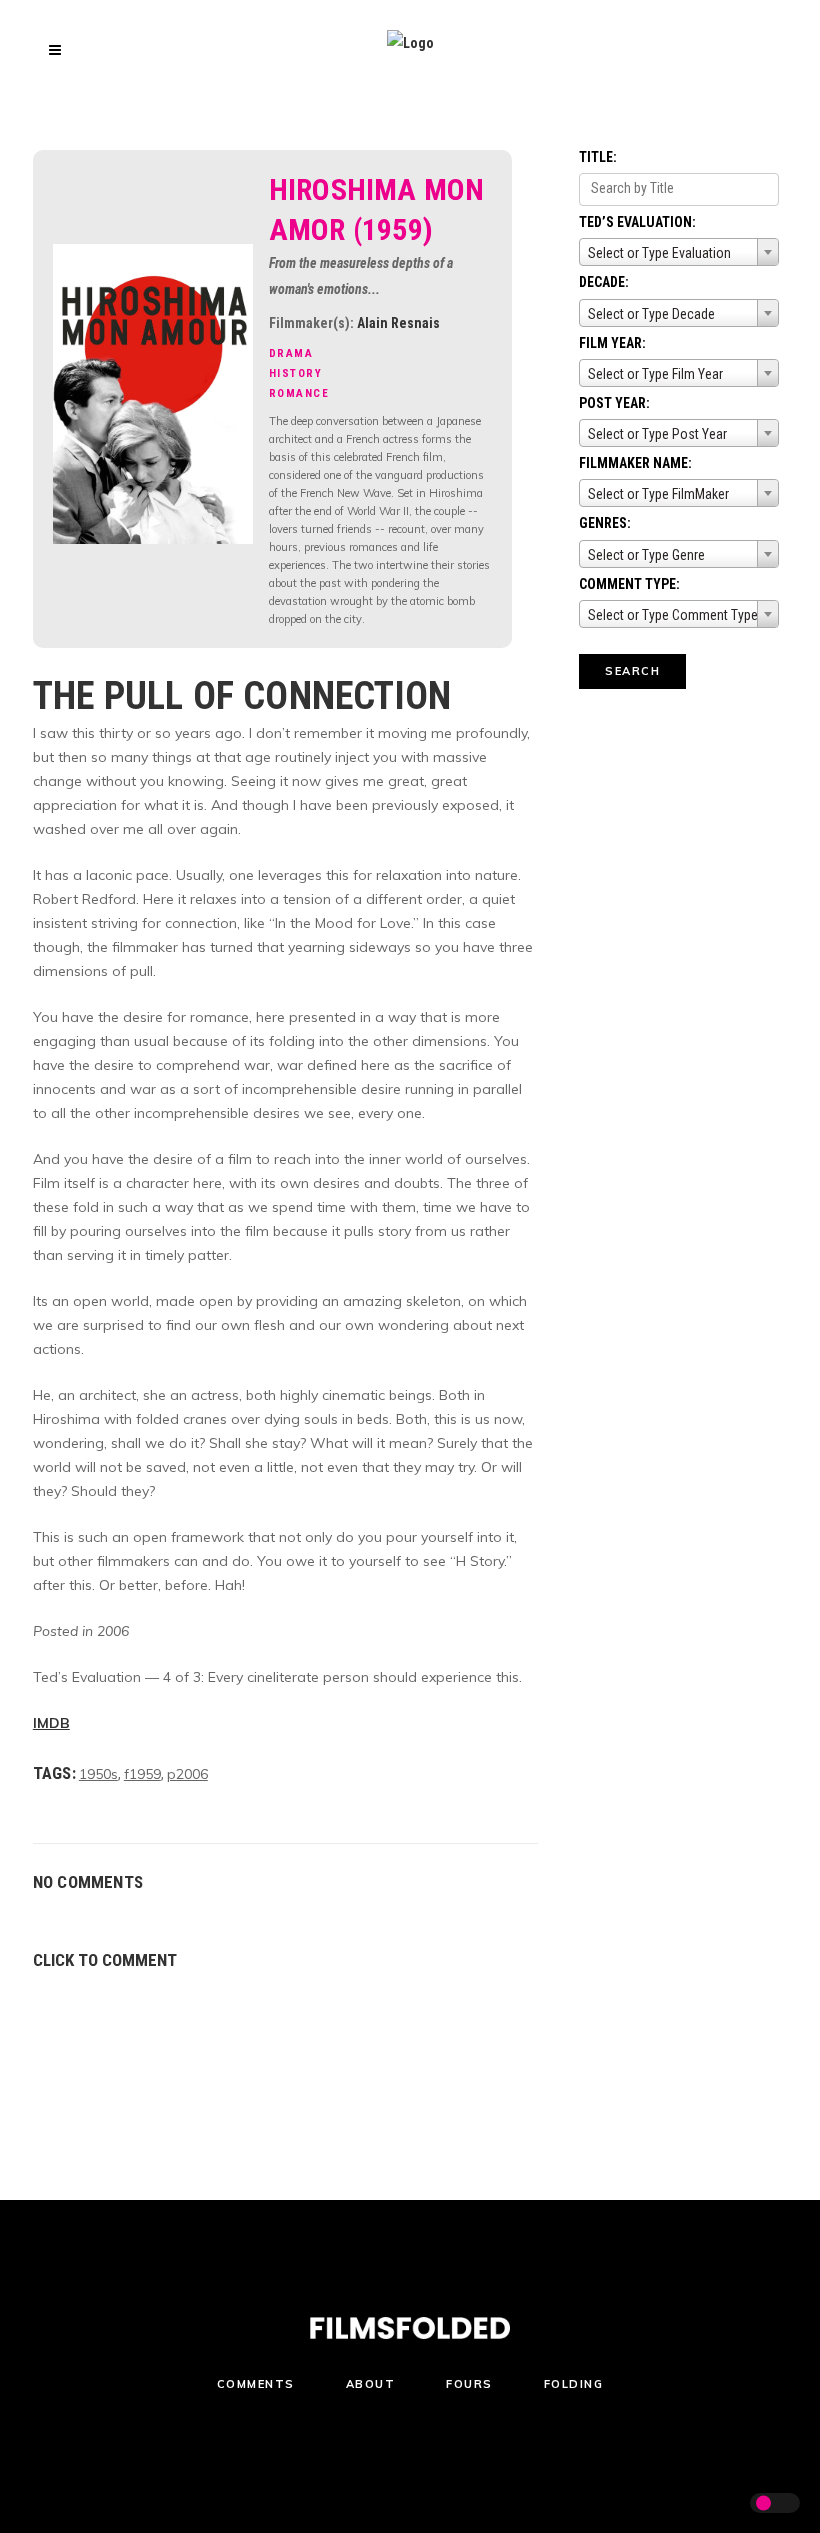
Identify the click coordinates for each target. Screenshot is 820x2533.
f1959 (142, 1774)
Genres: (605, 523)
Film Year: (612, 343)
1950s (98, 1774)
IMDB (51, 1723)
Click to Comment (105, 1960)
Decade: (604, 282)
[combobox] (679, 252)
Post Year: (614, 403)
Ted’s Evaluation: (637, 222)
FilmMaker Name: (635, 463)
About (371, 2384)
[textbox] (679, 253)
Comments (256, 2384)
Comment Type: (629, 584)
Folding (574, 2384)
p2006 (187, 1774)
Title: (598, 157)
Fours (469, 2384)
